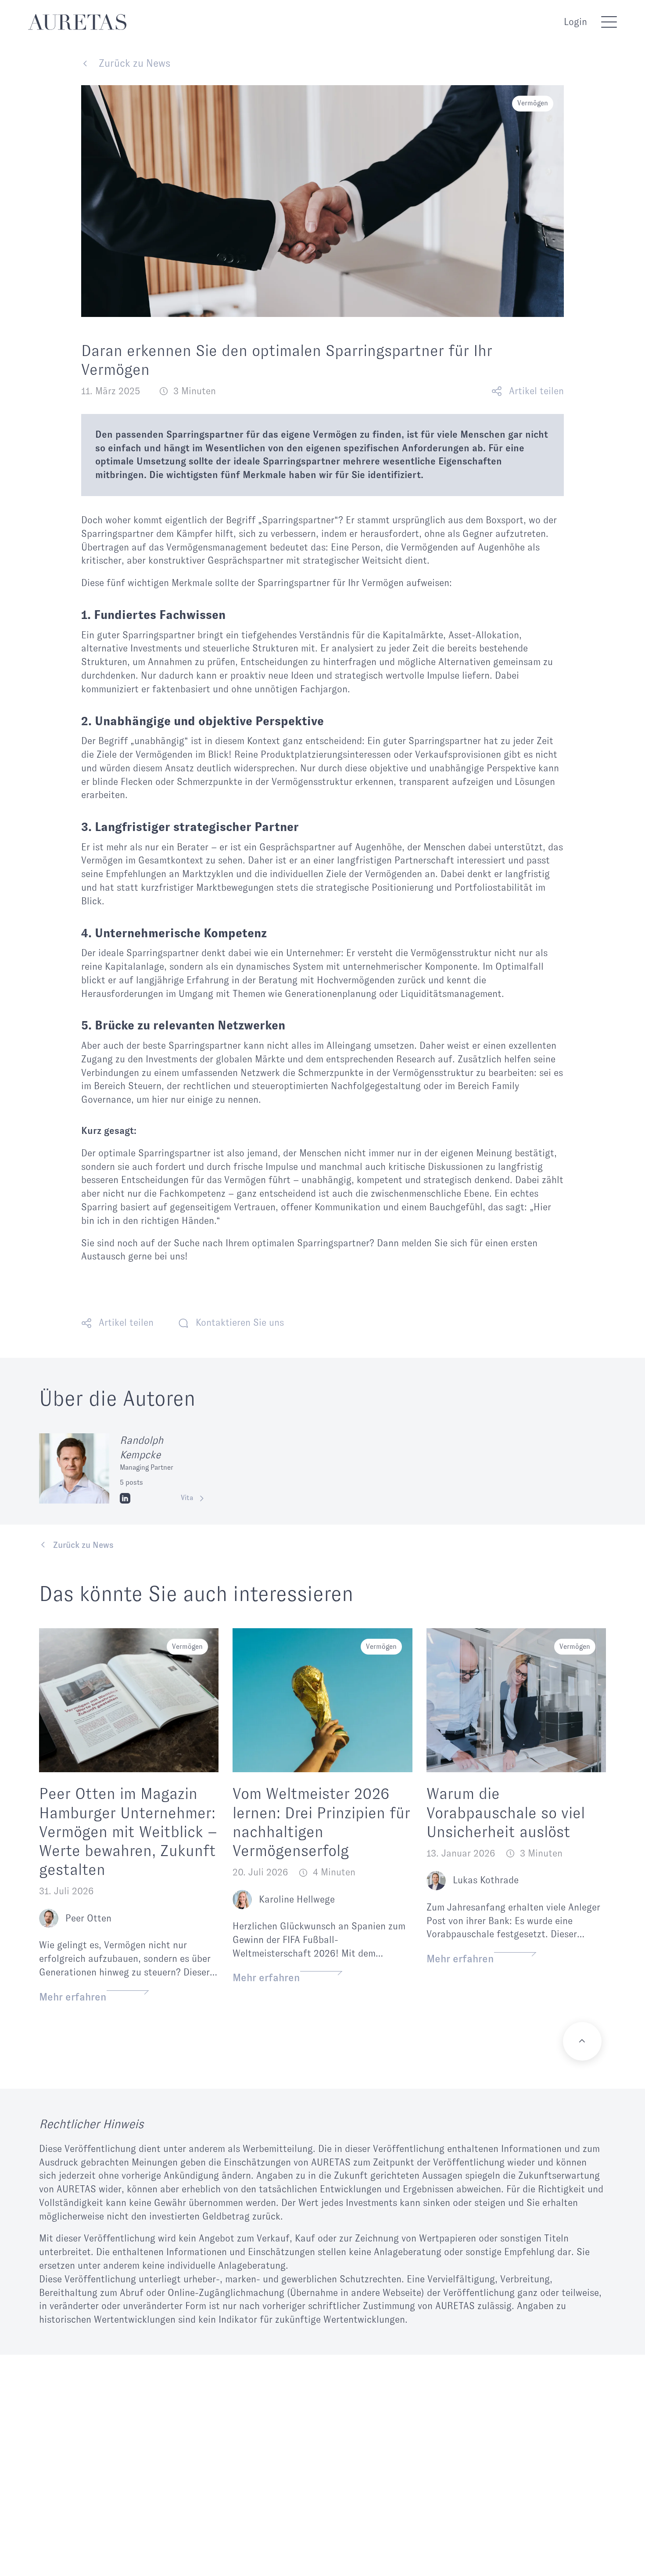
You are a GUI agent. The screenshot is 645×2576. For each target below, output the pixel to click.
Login (575, 22)
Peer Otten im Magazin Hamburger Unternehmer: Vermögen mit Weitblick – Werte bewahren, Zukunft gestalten (128, 1832)
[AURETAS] (77, 22)
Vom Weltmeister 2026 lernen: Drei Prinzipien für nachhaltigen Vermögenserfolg (321, 1822)
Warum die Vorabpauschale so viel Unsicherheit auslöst (506, 1813)
